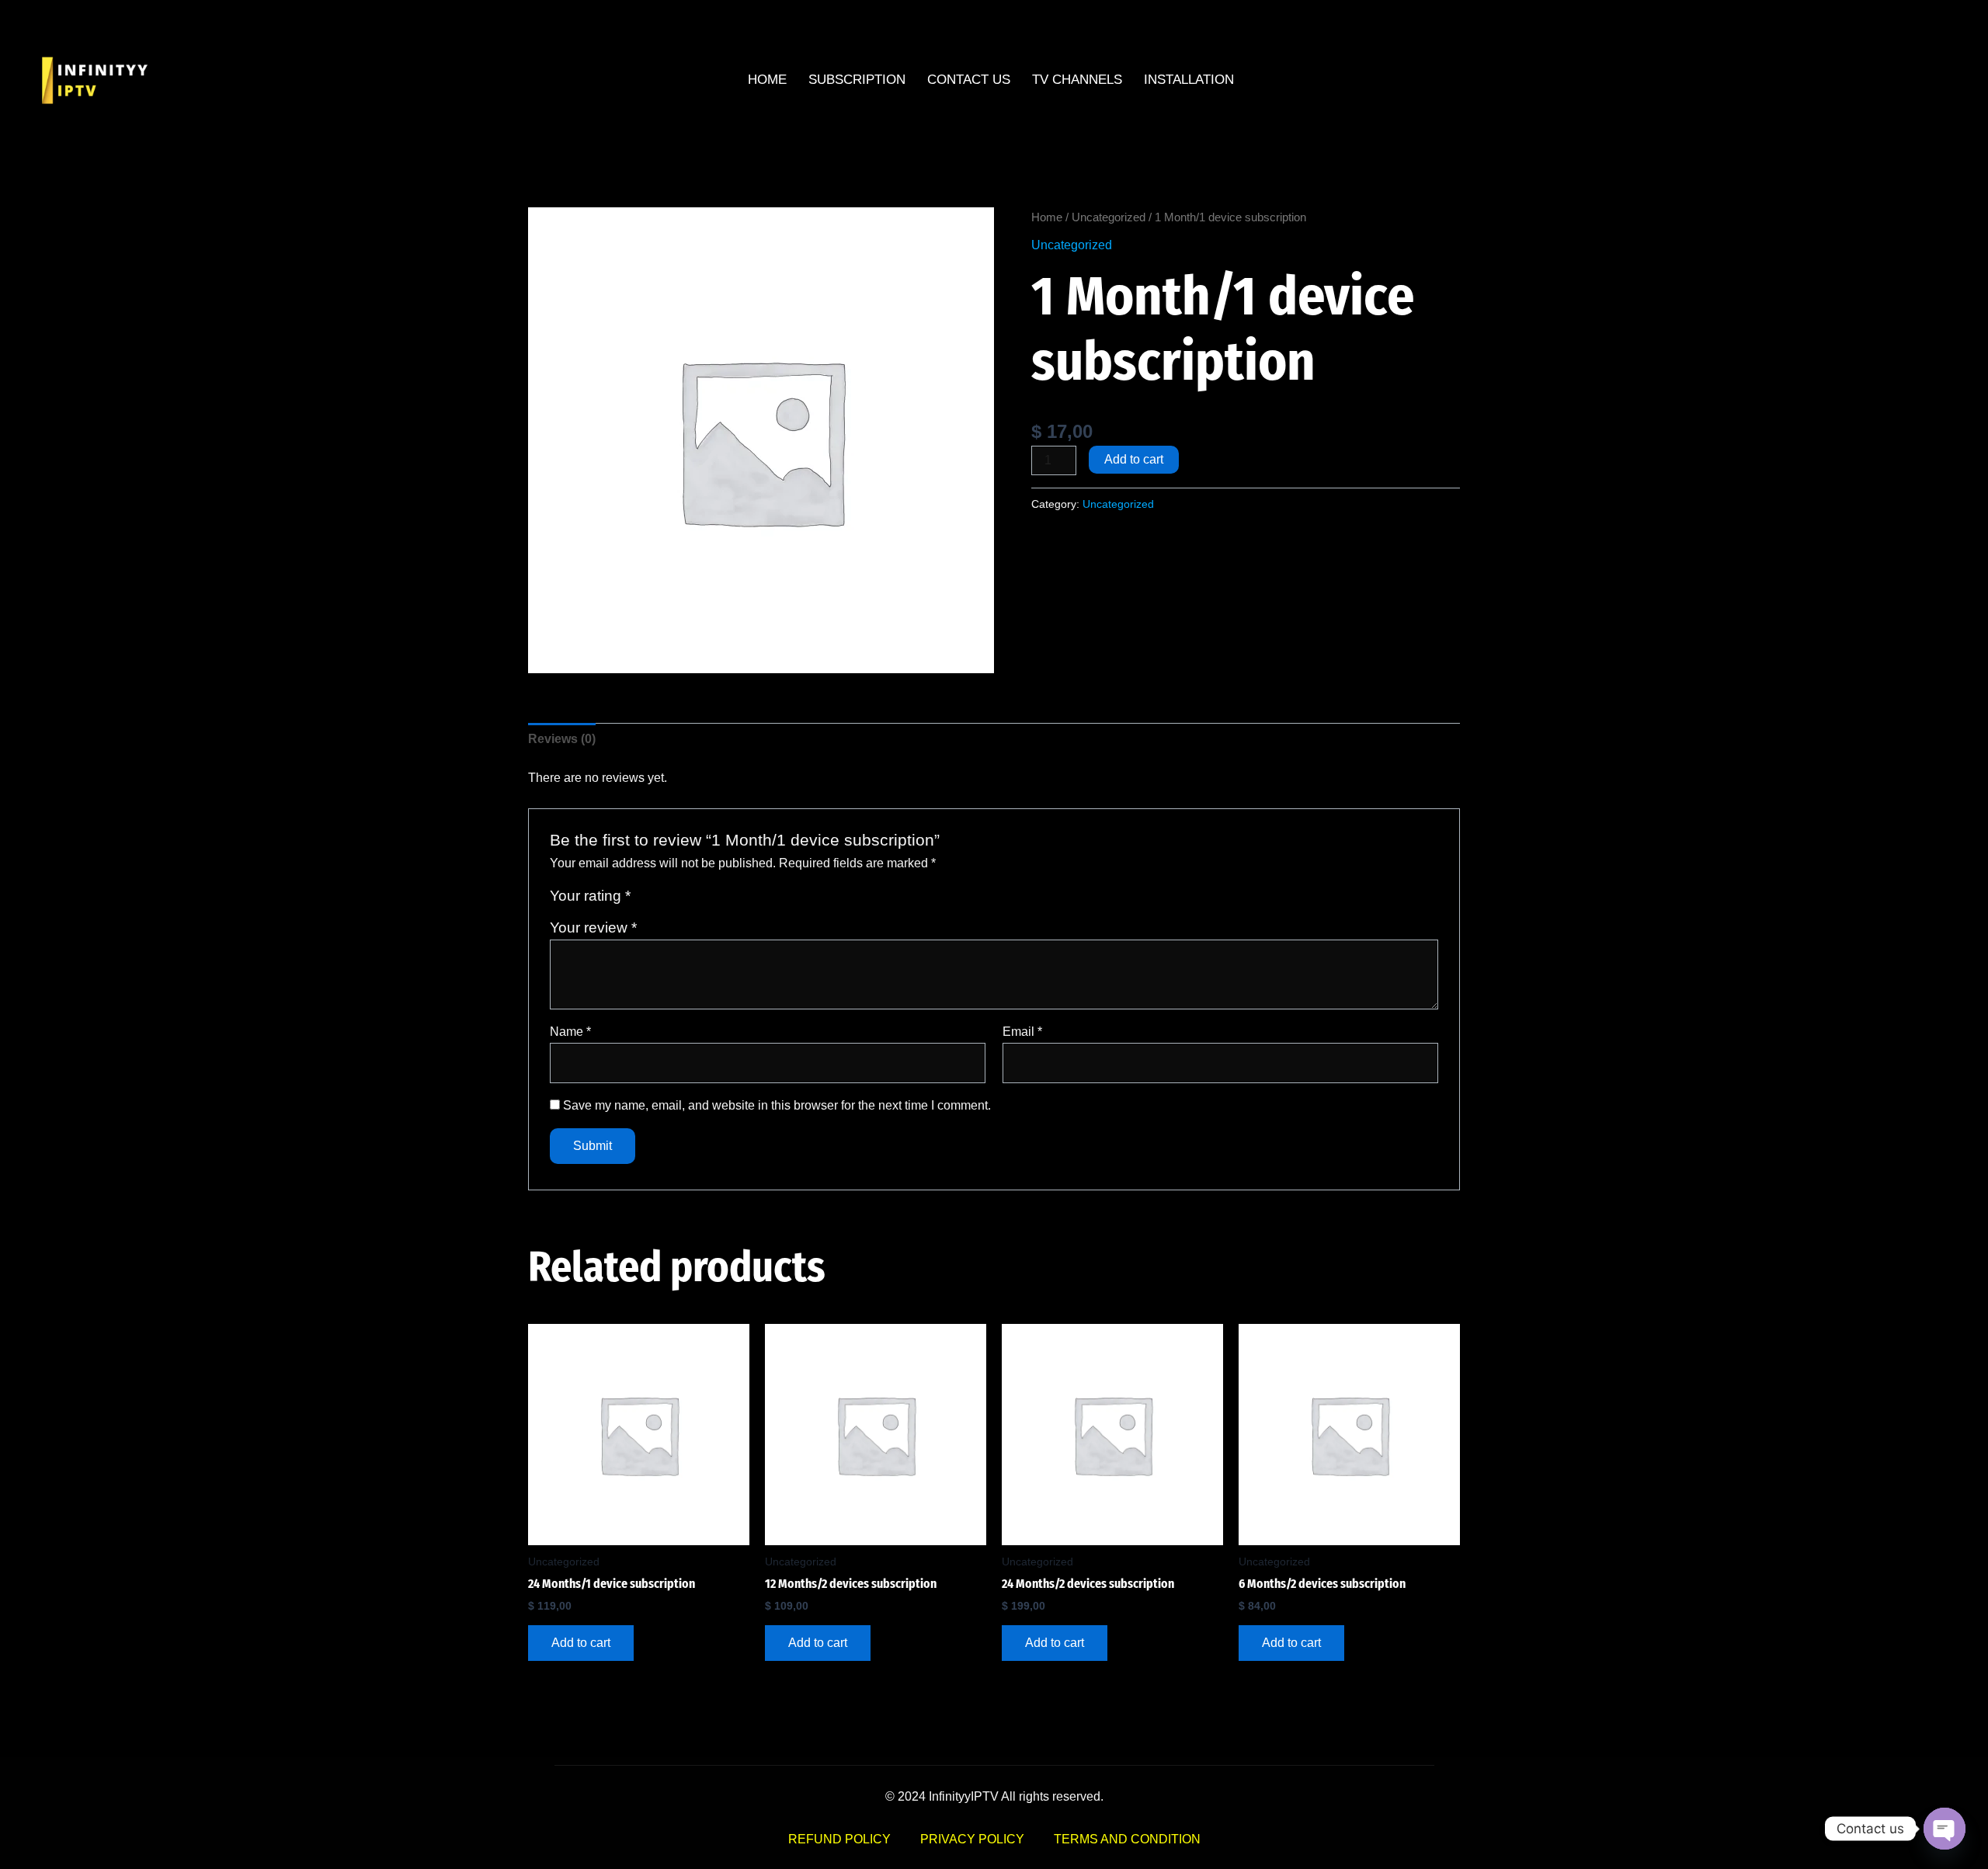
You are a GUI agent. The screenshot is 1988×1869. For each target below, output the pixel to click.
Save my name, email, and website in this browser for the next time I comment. (777, 1105)
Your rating (590, 896)
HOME (767, 80)
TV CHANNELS (1077, 80)
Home (1047, 217)
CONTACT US (969, 80)
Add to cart (1134, 459)
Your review (593, 928)
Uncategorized (1109, 217)
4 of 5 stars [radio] (699, 900)
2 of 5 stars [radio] (664, 900)
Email (1022, 1032)
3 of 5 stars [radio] (681, 900)
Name (570, 1032)
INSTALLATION (1189, 80)
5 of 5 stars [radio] (717, 900)
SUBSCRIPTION (857, 80)
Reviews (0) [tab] (562, 739)
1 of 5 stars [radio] (645, 900)
